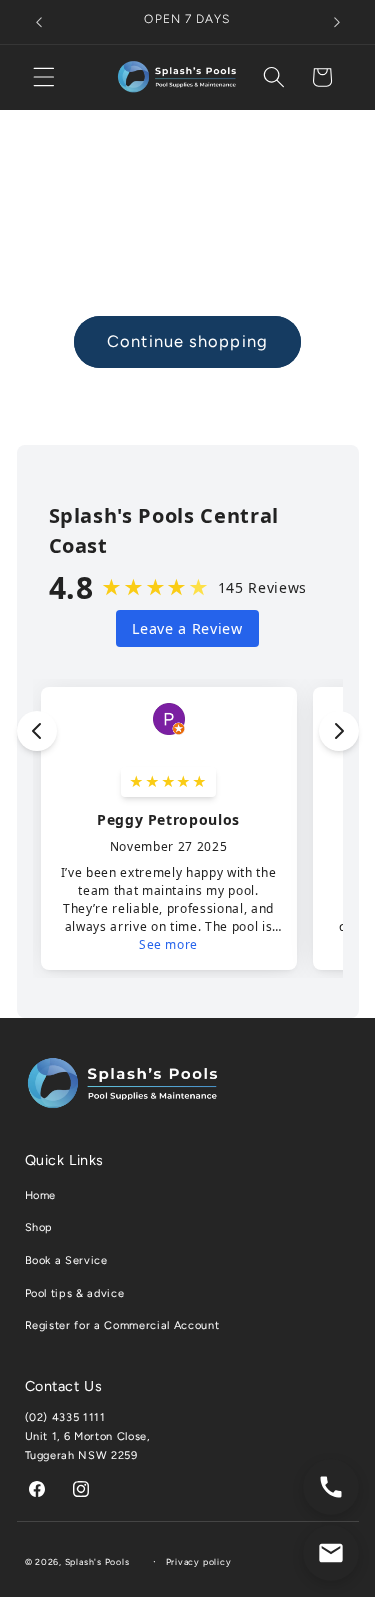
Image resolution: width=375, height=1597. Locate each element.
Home (41, 1195)
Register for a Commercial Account (122, 1325)
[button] (44, 77)
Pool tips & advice (75, 1293)
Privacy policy (199, 1562)
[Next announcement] (337, 22)
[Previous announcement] (39, 22)
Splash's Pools (97, 1562)
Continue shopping (187, 341)
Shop (39, 1227)
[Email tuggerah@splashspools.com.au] (331, 1553)
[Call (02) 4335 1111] (331, 1487)
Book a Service (66, 1260)
